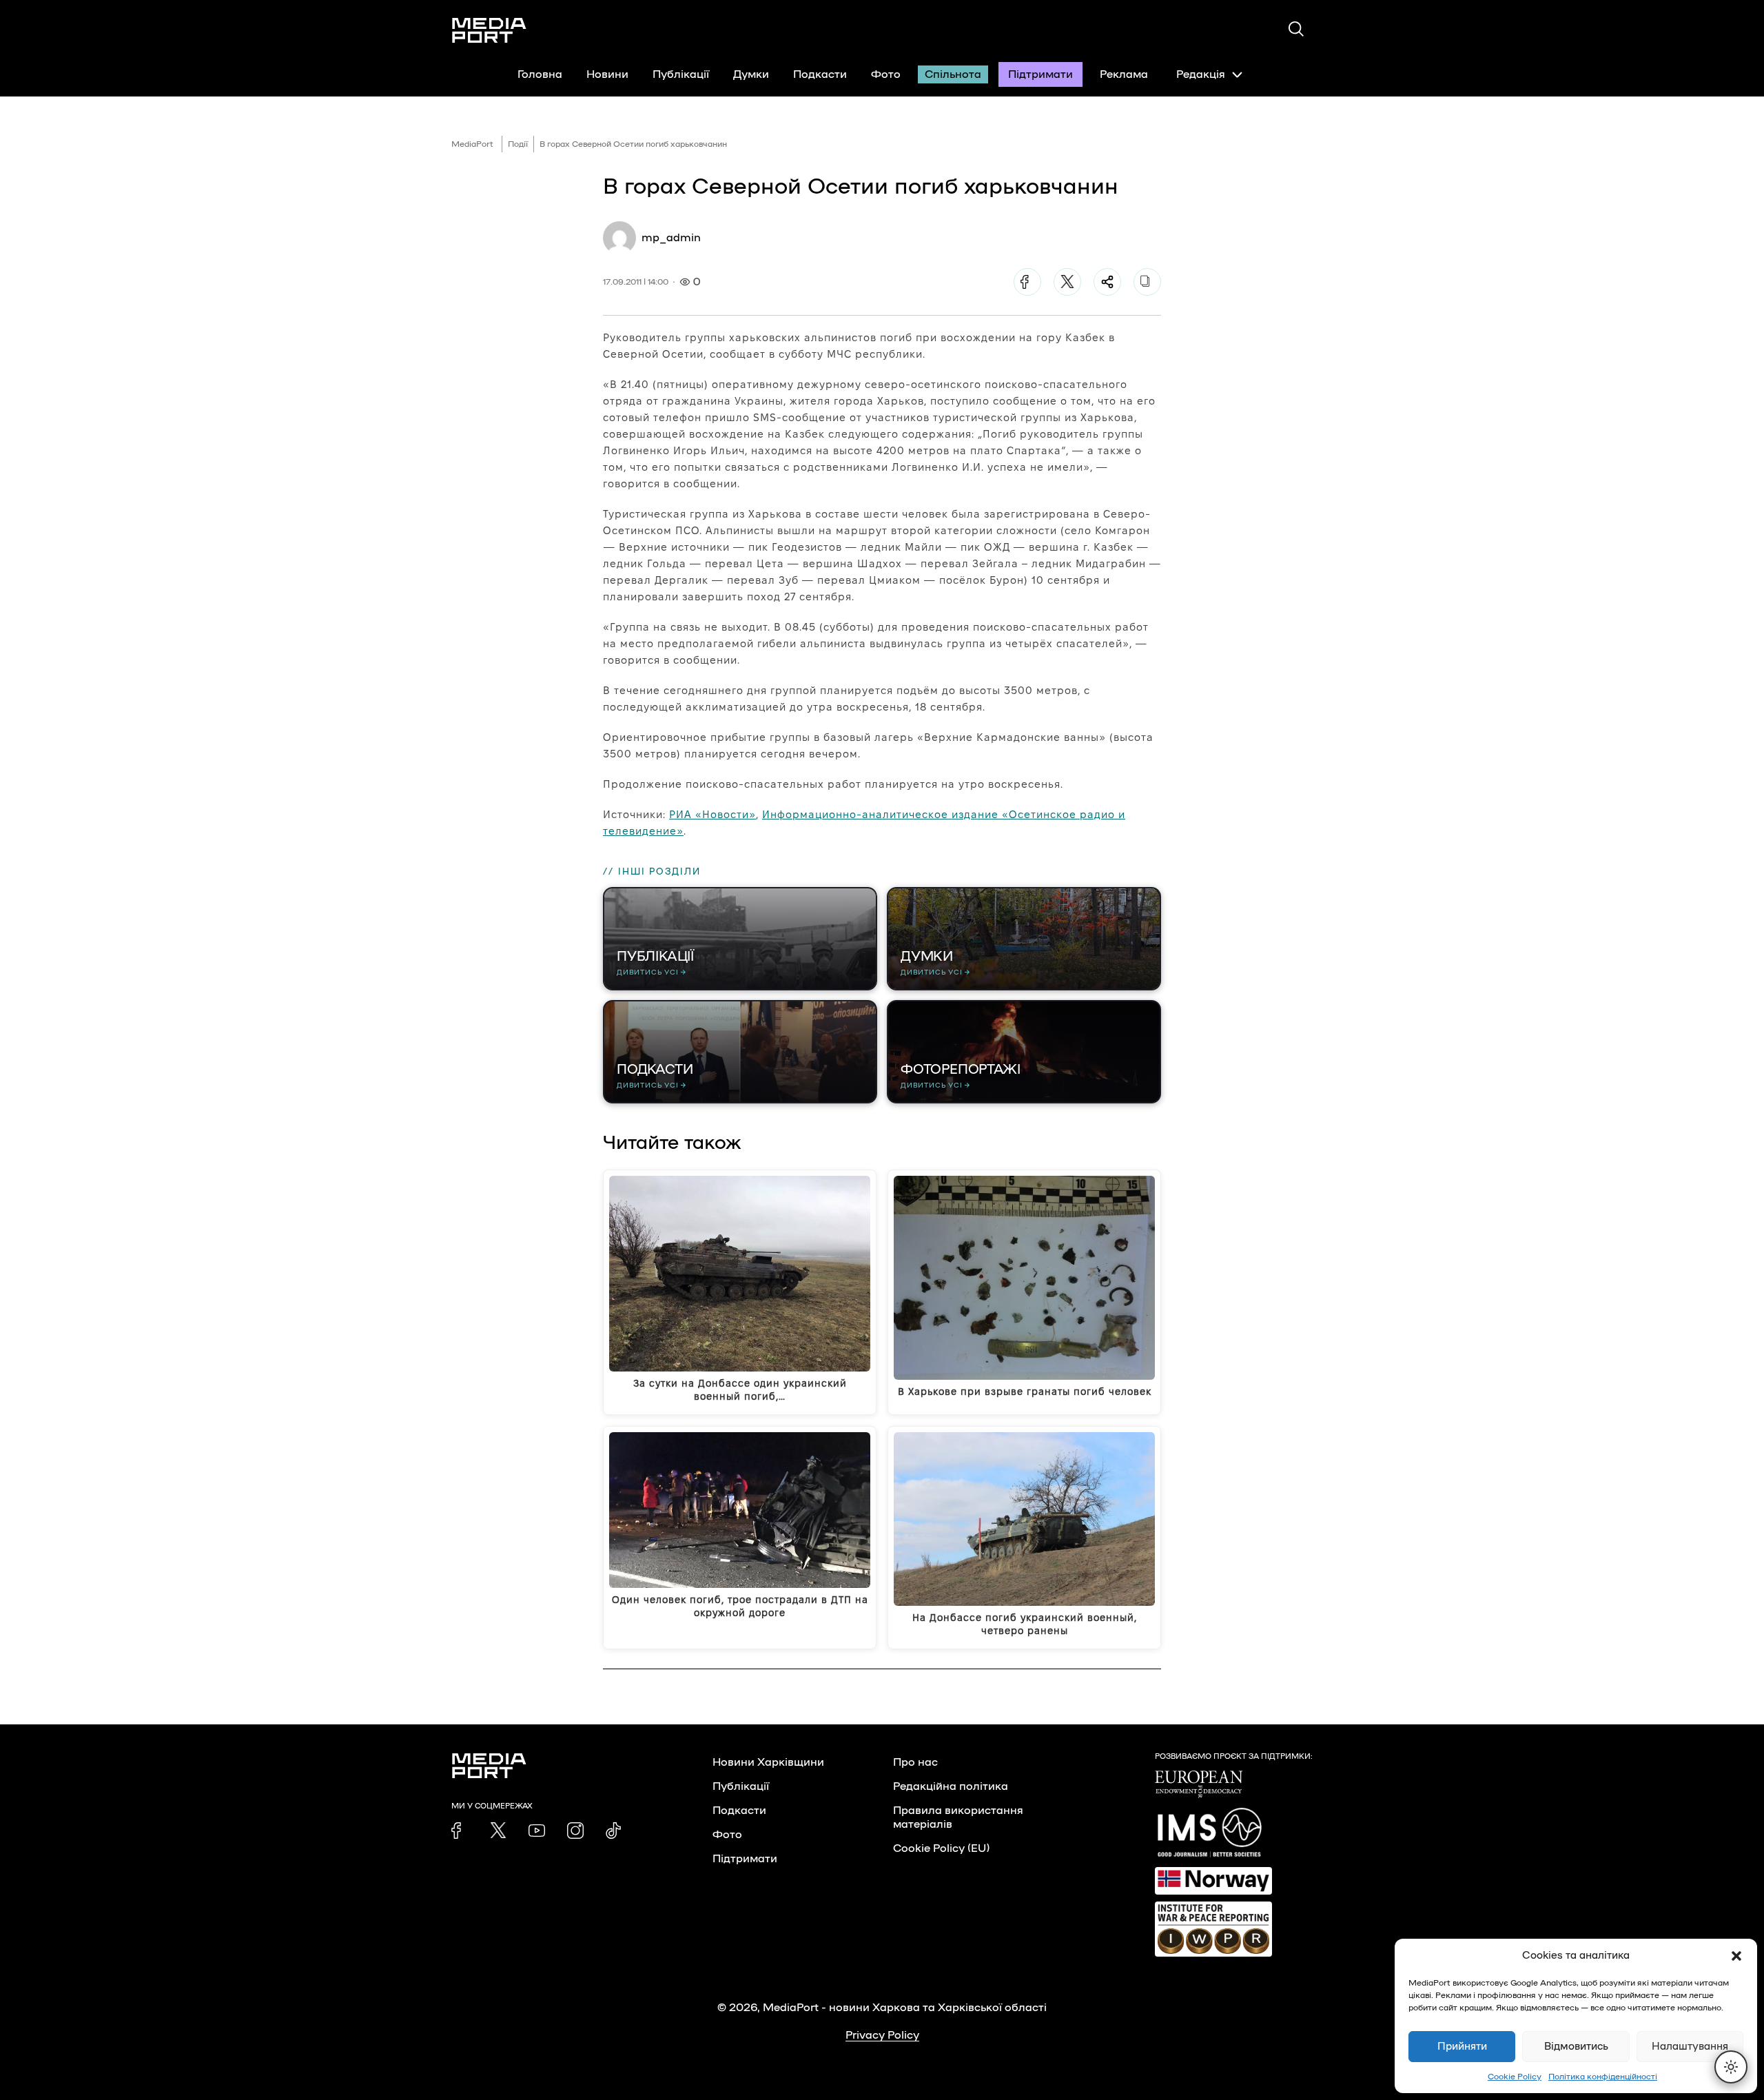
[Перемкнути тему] (1731, 2067)
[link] (460, 1831)
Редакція (1201, 74)
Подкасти (820, 74)
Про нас (915, 1762)
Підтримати (1040, 74)
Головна (540, 74)
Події (518, 144)
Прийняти (1462, 2047)
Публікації (681, 74)
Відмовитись (1576, 2047)
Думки (751, 74)
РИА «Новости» (712, 814)
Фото (886, 74)
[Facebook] (1027, 282)
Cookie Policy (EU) (941, 1848)
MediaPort (472, 144)
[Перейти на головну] (489, 30)
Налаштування (1690, 2047)
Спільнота (953, 74)
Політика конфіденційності (1603, 2077)
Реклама (1124, 74)
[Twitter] (1067, 282)
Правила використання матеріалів (958, 1817)
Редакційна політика (951, 1786)
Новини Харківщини (768, 1762)
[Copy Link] (1147, 282)
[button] (1736, 1956)
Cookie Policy (1515, 2077)
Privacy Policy (882, 2035)
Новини (607, 74)
